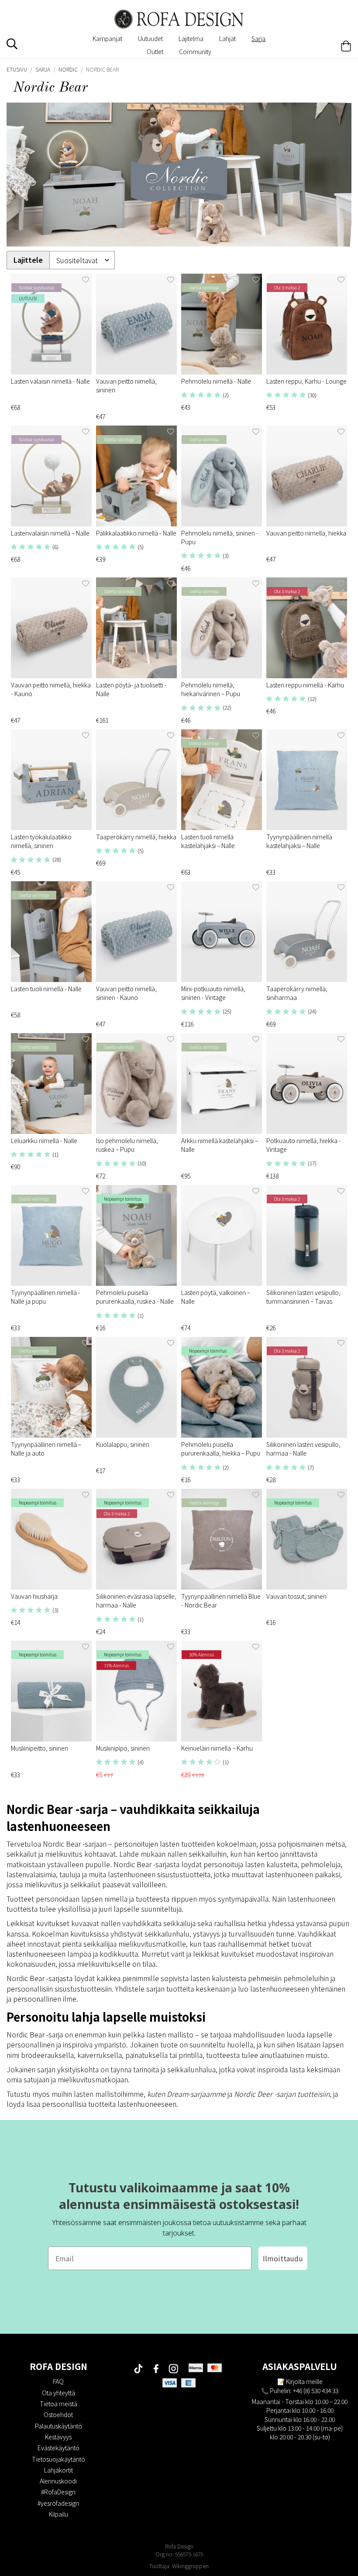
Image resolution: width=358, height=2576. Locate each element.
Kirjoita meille (304, 2381)
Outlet (155, 52)
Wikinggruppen (190, 2566)
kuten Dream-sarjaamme (186, 2094)
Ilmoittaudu (283, 2258)
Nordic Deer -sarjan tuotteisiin (282, 2094)
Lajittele (28, 260)
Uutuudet (150, 38)
